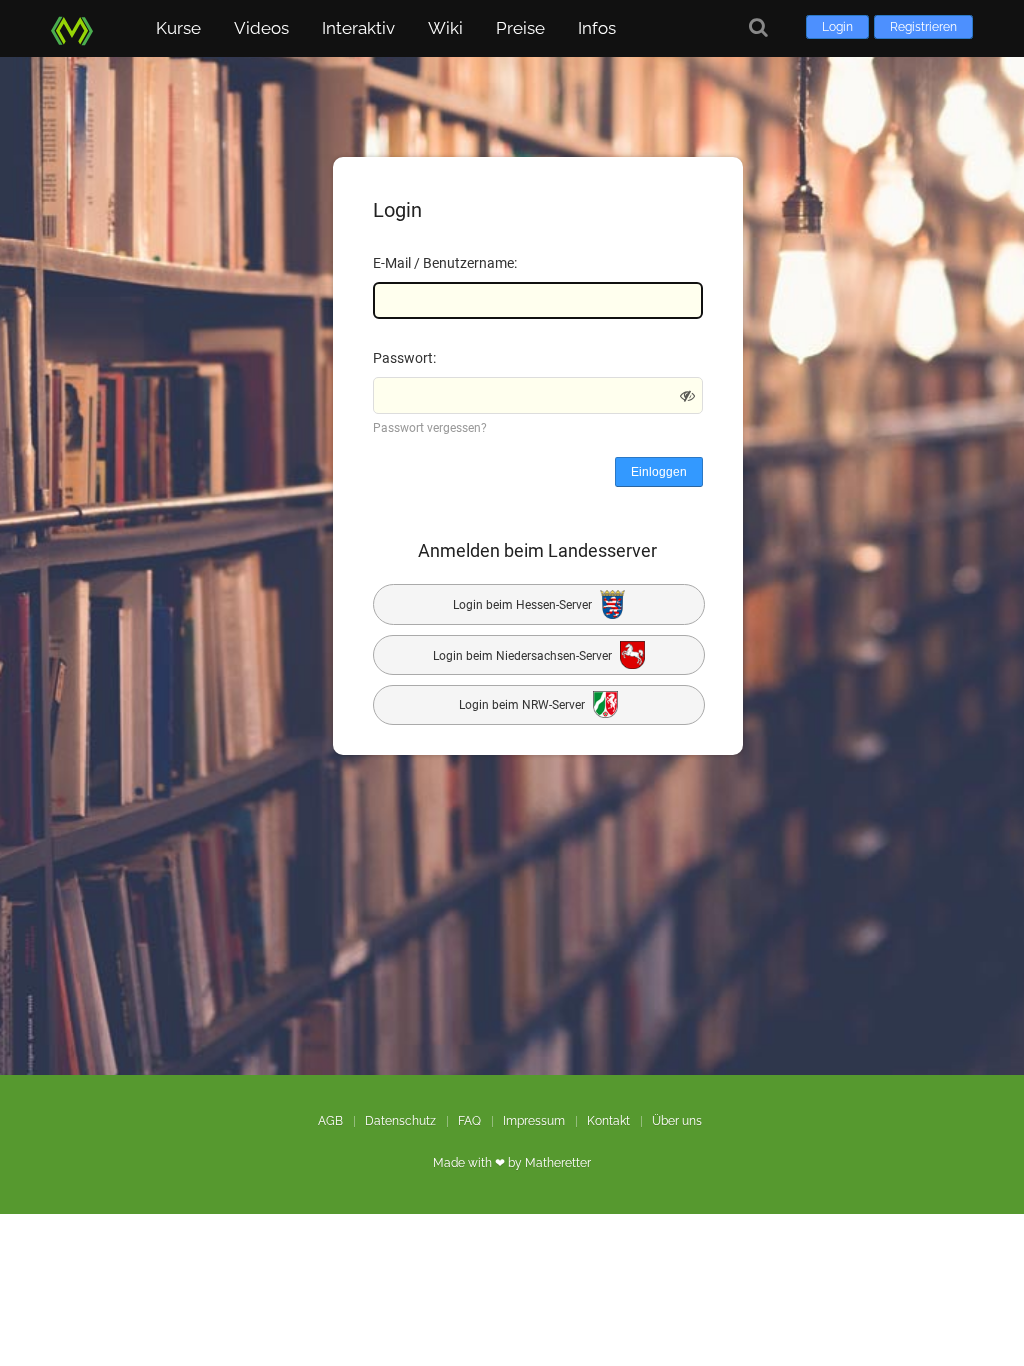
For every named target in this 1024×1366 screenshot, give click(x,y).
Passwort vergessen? (430, 428)
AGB (330, 1121)
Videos (261, 28)
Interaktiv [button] (358, 28)
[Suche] (758, 27)
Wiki (445, 28)
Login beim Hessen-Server (524, 605)
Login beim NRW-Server (523, 706)
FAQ (469, 1121)
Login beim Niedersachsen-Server (524, 655)
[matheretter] (76, 27)
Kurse (178, 28)
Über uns (677, 1121)
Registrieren (923, 27)
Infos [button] (597, 28)
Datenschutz (400, 1121)
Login (837, 27)
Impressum (534, 1121)
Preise (520, 28)
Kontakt (608, 1121)
